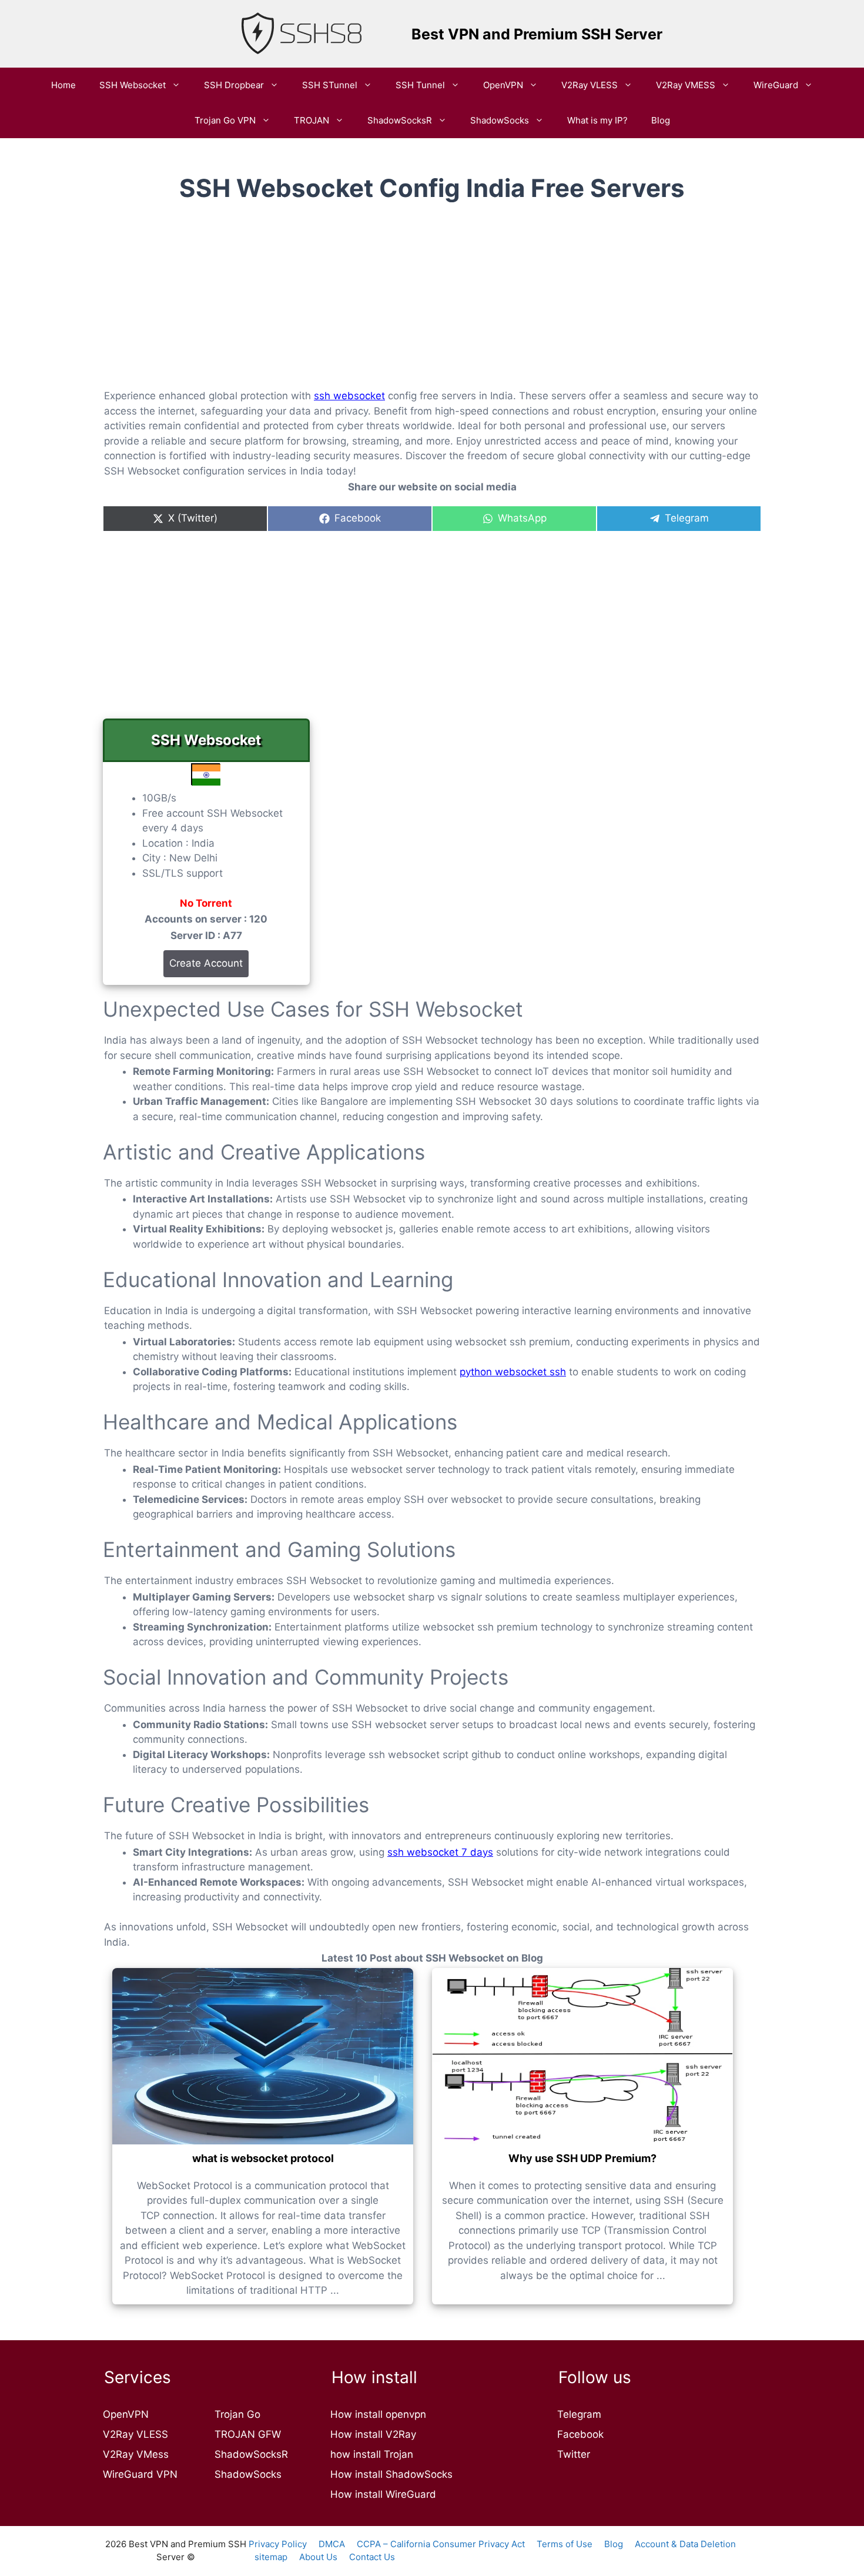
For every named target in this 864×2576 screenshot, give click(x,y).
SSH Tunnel (420, 85)
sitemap (271, 2557)
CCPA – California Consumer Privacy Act (441, 2544)
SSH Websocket (133, 85)
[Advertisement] (432, 305)
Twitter (574, 2454)
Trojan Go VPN (225, 120)
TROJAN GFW (248, 2434)
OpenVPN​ (503, 85)
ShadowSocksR (400, 120)
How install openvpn (378, 2414)
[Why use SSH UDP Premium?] (582, 2056)
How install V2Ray (373, 2434)
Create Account (206, 963)
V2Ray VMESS (686, 85)
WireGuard (776, 85)
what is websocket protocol (263, 2158)
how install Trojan (372, 2454)
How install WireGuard (383, 2494)
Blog (661, 120)
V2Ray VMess (136, 2454)
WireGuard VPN (140, 2474)
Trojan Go (237, 2414)
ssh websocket (349, 396)
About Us (318, 2557)
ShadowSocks (500, 120)
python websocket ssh (513, 1372)
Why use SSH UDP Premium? (582, 2158)
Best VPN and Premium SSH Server (537, 34)
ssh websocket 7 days (440, 1852)
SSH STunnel (330, 85)
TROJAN (312, 120)
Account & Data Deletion (685, 2544)
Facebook (580, 2434)
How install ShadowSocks (391, 2474)
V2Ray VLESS (590, 85)
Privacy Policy (278, 2544)
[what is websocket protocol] (263, 2056)
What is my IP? (597, 120)
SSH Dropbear (234, 85)
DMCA (332, 2544)
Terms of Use (565, 2544)
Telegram (579, 2414)
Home (63, 85)
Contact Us (372, 2557)
